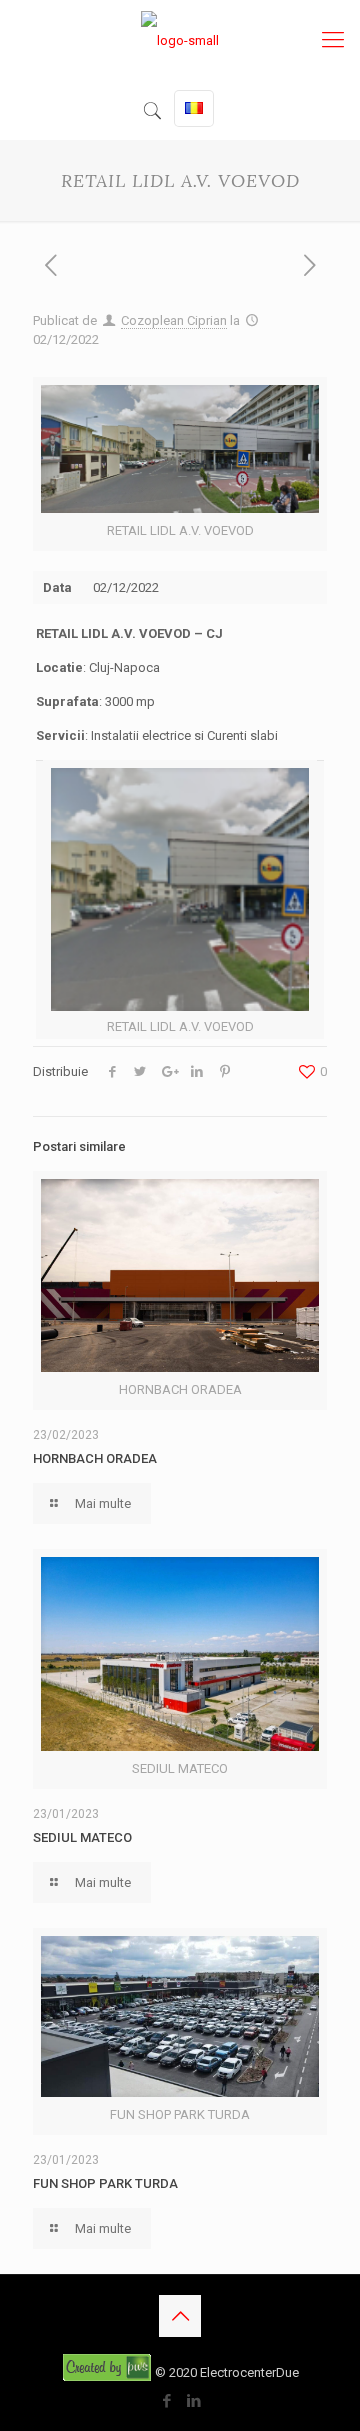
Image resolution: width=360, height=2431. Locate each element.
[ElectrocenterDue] (180, 40)
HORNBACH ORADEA (95, 1458)
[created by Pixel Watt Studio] (108, 2372)
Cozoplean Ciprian (174, 320)
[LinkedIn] (193, 2401)
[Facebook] (166, 2401)
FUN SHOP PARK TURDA (105, 2183)
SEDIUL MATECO (82, 1837)
